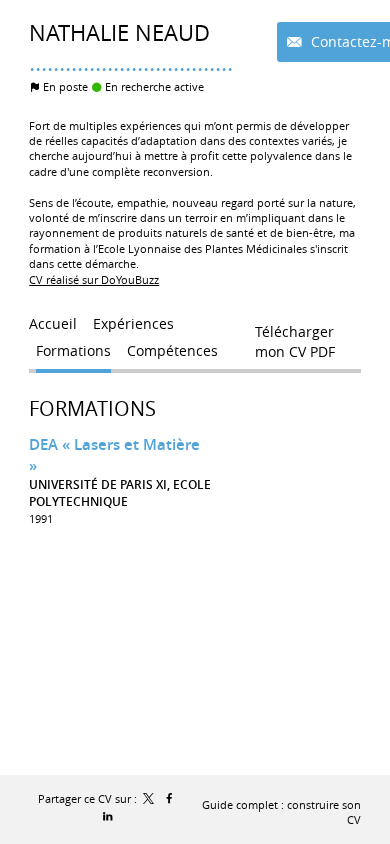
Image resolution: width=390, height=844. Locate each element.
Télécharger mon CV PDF (295, 336)
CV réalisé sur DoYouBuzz (94, 279)
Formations (92, 408)
